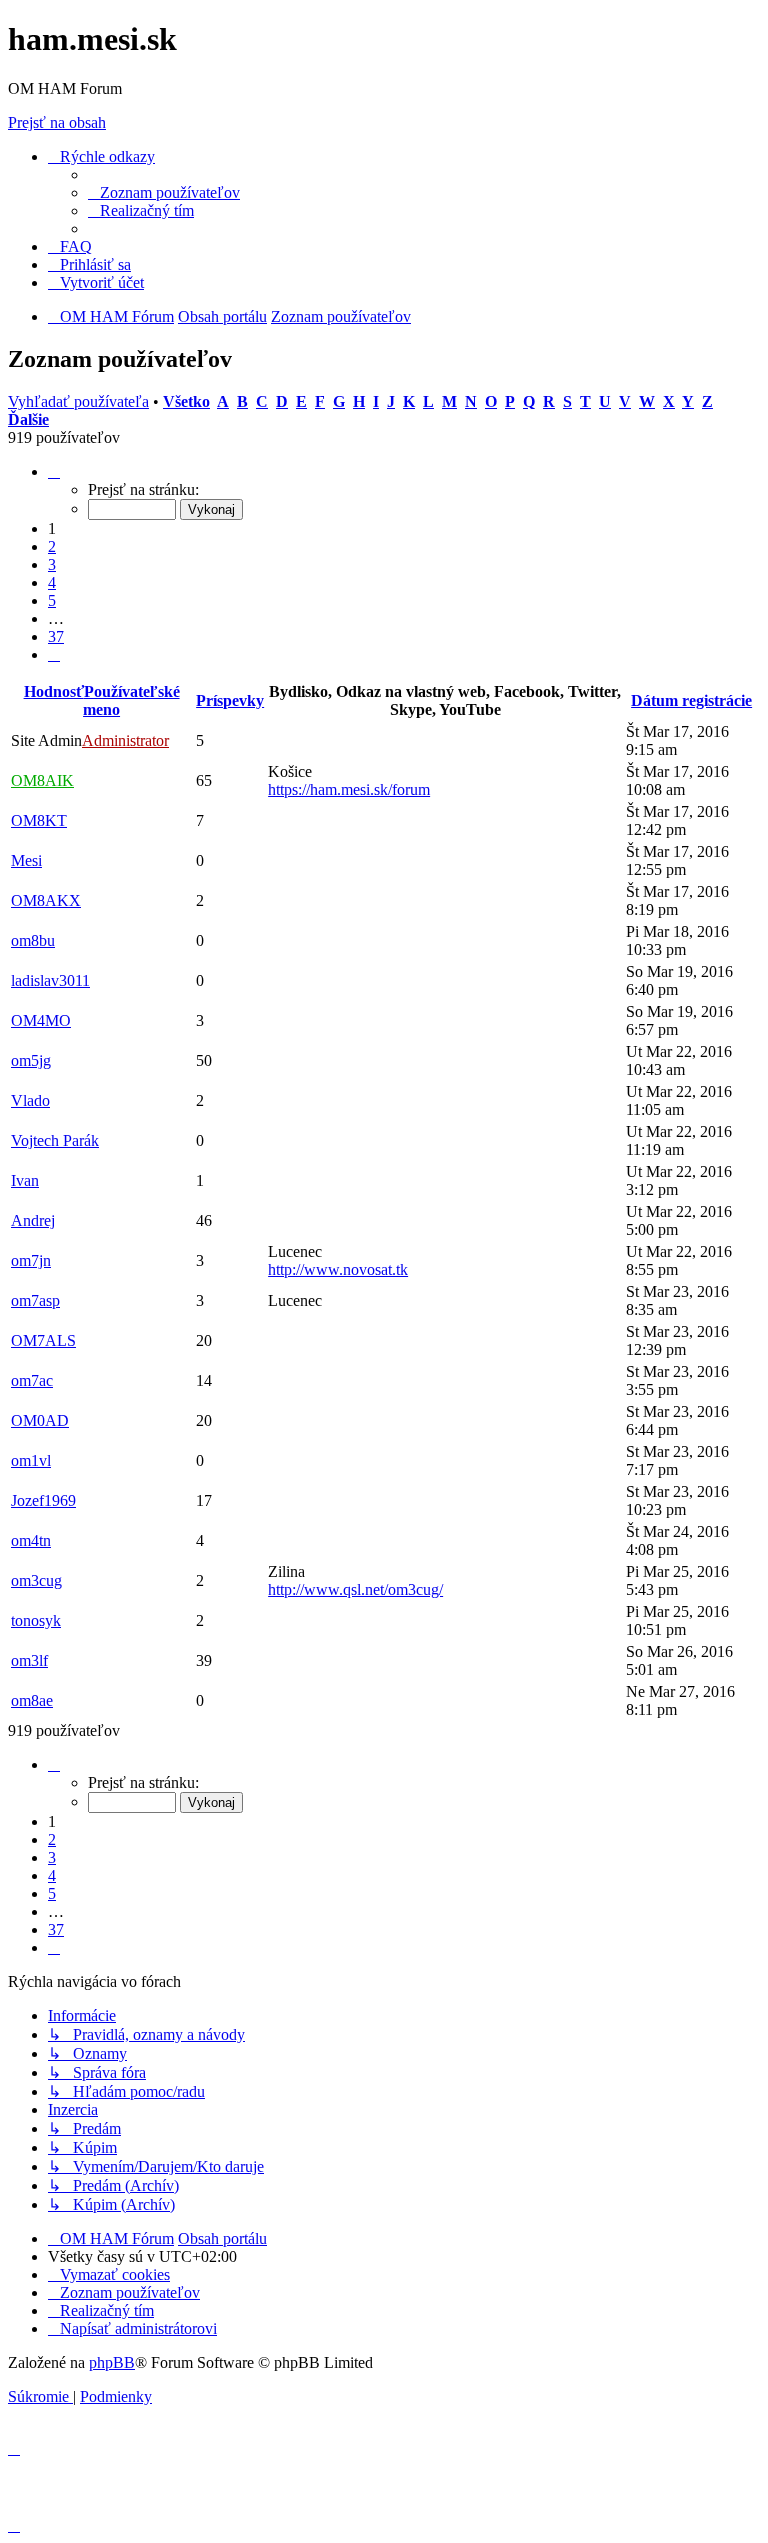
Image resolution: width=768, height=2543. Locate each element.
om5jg (31, 1060)
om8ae (32, 1700)
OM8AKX (46, 900)
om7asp (35, 1300)
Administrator (125, 740)
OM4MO (41, 1020)
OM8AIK (42, 780)
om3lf (29, 1660)
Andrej (33, 1220)
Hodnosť (54, 691)
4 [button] (52, 582)
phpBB (112, 2362)
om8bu (33, 940)
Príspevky (230, 700)
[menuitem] (164, 192)
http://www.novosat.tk (338, 1269)
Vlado (30, 1100)
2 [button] (52, 546)
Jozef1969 (43, 1500)
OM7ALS (43, 1340)
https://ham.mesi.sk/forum (349, 789)
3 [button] (52, 564)
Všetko (186, 401)
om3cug (36, 1580)
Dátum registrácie (691, 700)
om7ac (32, 1380)
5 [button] (52, 600)
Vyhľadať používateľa (78, 401)
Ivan (25, 1180)
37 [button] (56, 636)
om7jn (31, 1260)
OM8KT (39, 820)
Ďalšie (28, 419)
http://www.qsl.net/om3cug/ (355, 1589)
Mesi (26, 860)
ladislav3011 (50, 980)
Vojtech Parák (55, 1140)
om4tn (31, 1540)
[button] (54, 471)
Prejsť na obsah (57, 122)
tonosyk (36, 1620)
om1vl (31, 1460)
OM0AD (40, 1420)
